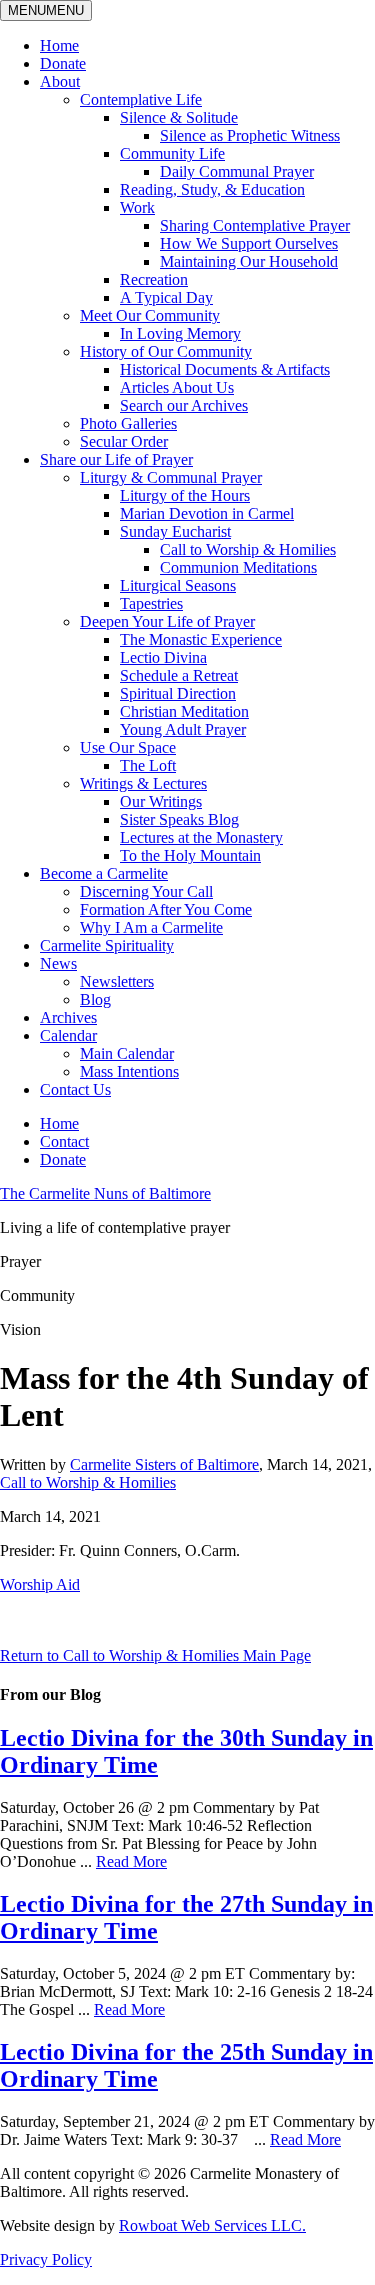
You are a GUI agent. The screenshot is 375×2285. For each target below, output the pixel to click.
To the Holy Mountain (190, 855)
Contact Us (75, 1089)
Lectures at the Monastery (201, 837)
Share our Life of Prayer (116, 459)
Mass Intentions (129, 1071)
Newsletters (117, 981)
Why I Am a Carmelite (151, 927)
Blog (95, 999)
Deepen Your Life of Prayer (167, 621)
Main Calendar (127, 1053)
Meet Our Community (150, 315)
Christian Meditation (184, 711)
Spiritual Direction (178, 693)
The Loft (148, 765)
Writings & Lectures (143, 783)
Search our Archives (184, 405)
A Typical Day (166, 297)
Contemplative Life (141, 99)
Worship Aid (40, 1584)
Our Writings (161, 801)
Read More (131, 1861)
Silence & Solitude (179, 117)
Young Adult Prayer (183, 729)
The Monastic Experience (201, 639)
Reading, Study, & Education (212, 189)
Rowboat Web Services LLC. (212, 2225)
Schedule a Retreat (179, 675)
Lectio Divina (163, 657)
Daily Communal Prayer (237, 171)
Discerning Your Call (146, 891)
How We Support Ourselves (249, 243)
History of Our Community (166, 351)
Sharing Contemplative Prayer (255, 225)
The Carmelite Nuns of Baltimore (105, 1193)
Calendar (68, 1035)
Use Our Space (128, 747)
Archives (68, 1017)
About (60, 81)
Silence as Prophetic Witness (250, 135)
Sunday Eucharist (175, 531)
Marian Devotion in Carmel (207, 513)
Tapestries (151, 603)
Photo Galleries (128, 423)
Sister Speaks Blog (179, 819)
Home (59, 45)
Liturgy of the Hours (185, 495)
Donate (63, 63)
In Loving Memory (180, 333)
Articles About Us (177, 387)
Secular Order (124, 441)
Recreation (154, 279)
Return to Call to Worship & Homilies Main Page (155, 1655)
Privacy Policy (46, 2259)
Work (137, 207)
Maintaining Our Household (249, 261)
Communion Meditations (238, 567)
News (58, 963)
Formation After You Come (166, 909)
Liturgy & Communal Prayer (171, 477)
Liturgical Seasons (178, 585)
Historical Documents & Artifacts (225, 369)
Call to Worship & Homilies (248, 549)
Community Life (172, 153)
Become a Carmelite (104, 873)
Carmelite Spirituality (107, 945)
